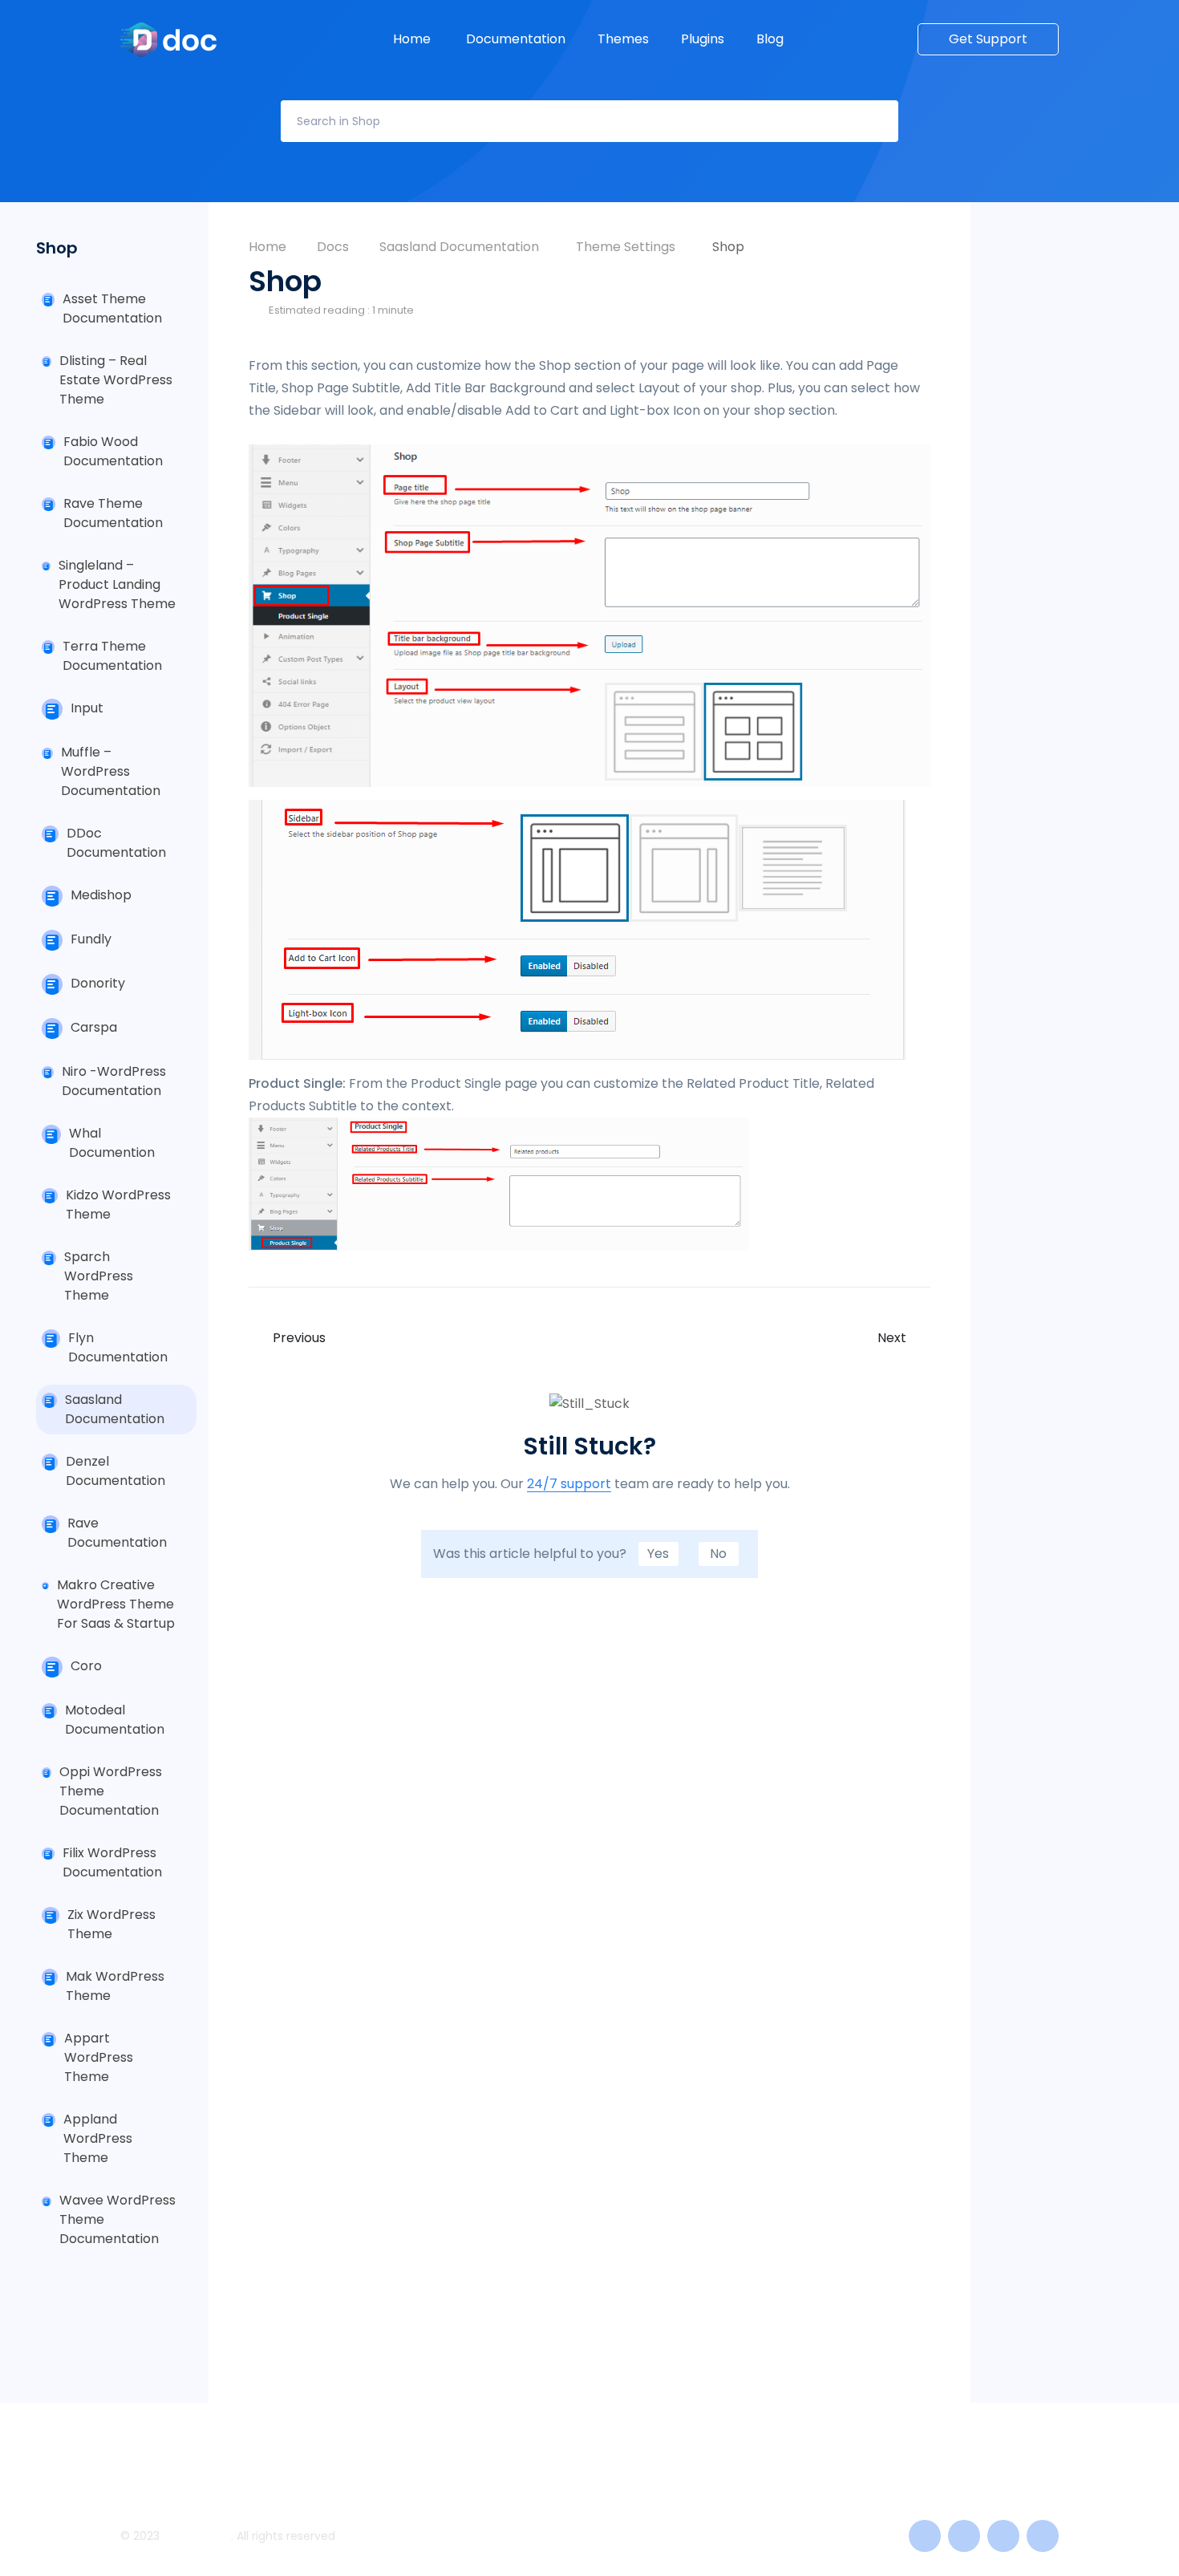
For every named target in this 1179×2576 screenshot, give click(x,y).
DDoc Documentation (116, 843)
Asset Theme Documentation (112, 308)
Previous (299, 1338)
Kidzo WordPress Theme (118, 1205)
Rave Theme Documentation (113, 513)
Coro (86, 1666)
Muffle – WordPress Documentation (111, 771)
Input (87, 708)
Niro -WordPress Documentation (114, 1081)
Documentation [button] (516, 39)
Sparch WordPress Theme (99, 1276)
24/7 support (569, 1485)
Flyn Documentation (118, 1347)
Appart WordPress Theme (99, 2057)
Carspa (94, 1027)
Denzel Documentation (115, 1471)
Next (892, 1338)
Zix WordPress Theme (111, 1924)
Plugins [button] (703, 39)
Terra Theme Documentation (112, 656)
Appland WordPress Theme (98, 2138)
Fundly (91, 939)
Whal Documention (112, 1143)
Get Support (988, 39)
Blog (772, 39)
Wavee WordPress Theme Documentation (117, 2219)
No (718, 1554)
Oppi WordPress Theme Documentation (111, 1791)
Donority (98, 983)
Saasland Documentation (115, 1409)
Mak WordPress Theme (115, 1986)
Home (413, 39)
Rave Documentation (117, 1533)
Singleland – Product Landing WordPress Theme (117, 584)
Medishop (101, 895)
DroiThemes (197, 2536)
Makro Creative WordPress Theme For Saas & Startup (116, 1604)
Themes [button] (623, 39)
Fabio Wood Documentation (113, 451)
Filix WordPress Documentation (112, 1862)
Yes (658, 1554)
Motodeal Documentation (115, 1720)
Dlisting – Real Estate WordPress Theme (116, 380)
